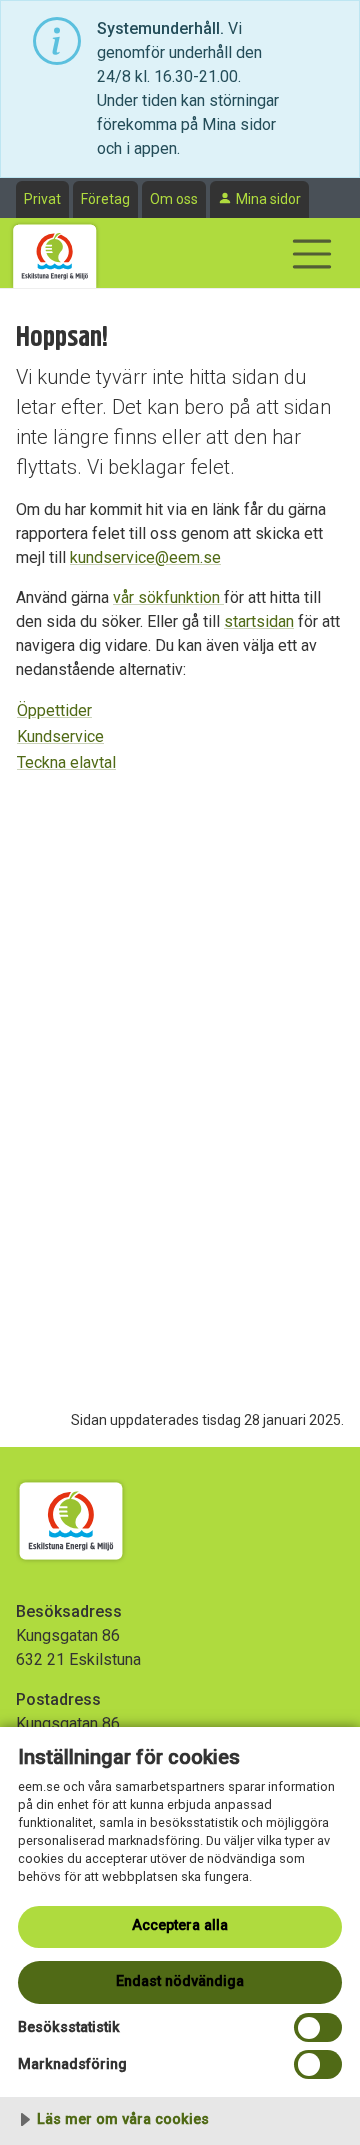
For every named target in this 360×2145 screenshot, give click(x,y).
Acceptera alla (180, 1925)
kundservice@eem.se (145, 557)
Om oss (174, 199)
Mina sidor (268, 199)
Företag (105, 199)
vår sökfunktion (168, 597)
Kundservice (60, 736)
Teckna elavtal (66, 762)
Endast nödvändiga (180, 1981)
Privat (42, 199)
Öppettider (54, 710)
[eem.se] (55, 253)
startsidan (259, 621)
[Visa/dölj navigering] (312, 254)
